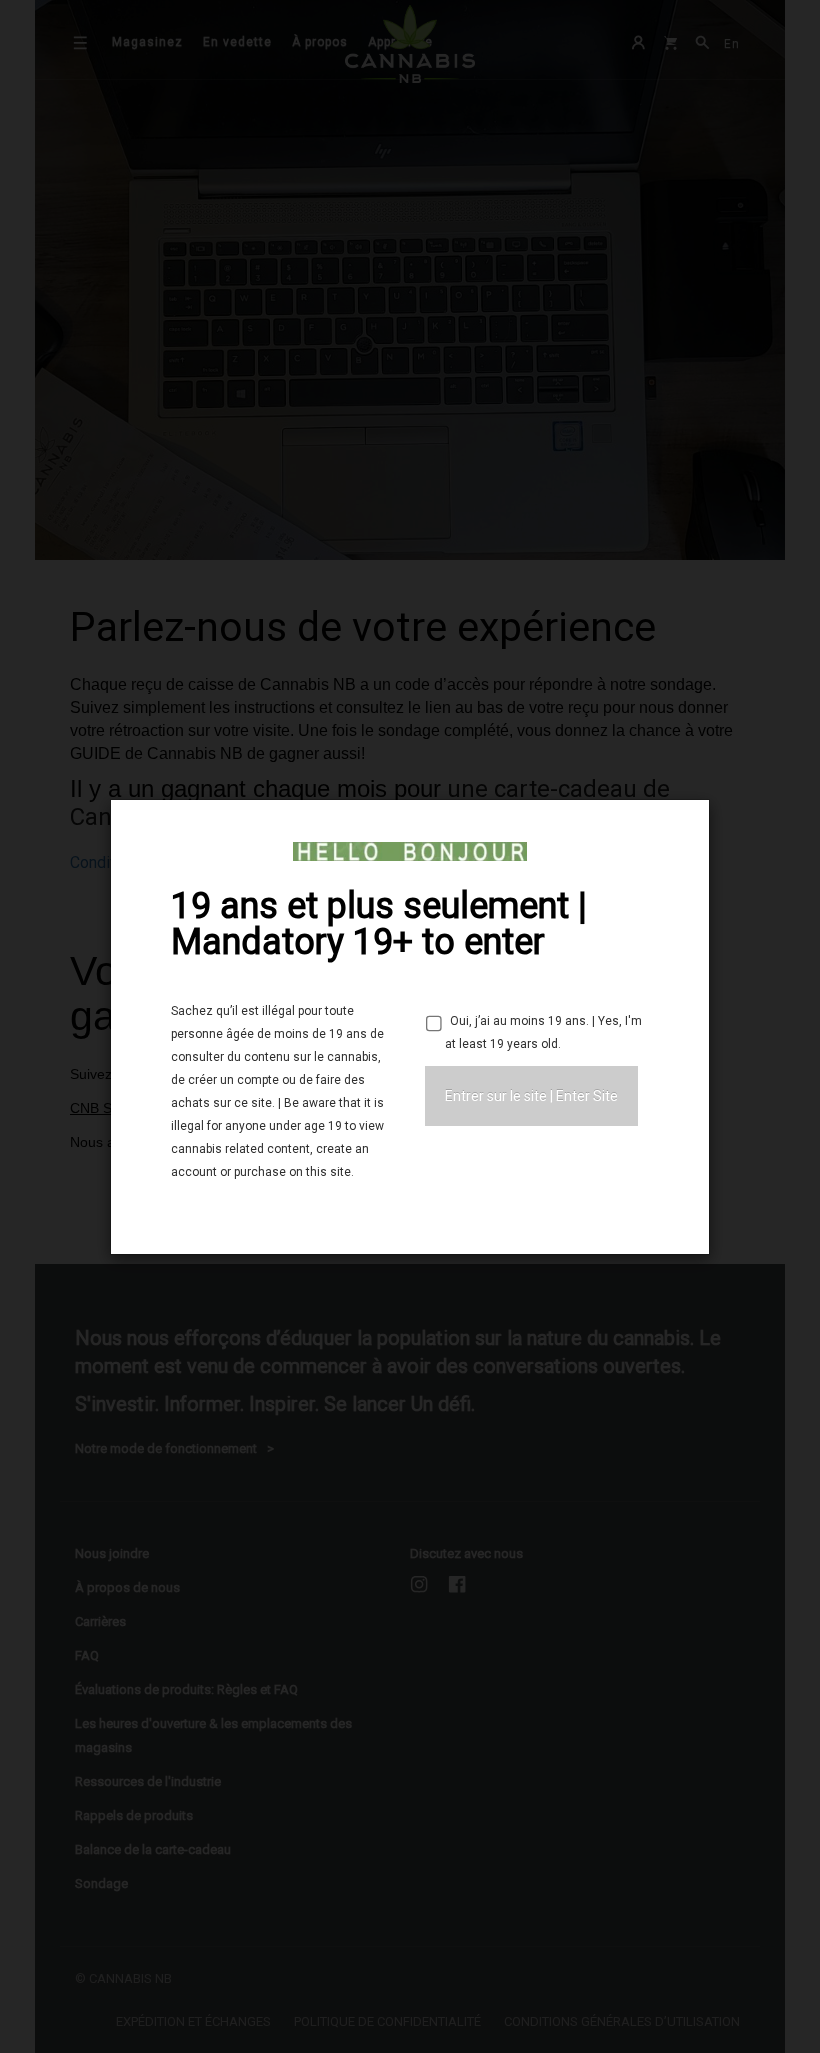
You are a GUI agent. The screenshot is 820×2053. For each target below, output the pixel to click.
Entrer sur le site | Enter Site (531, 1096)
